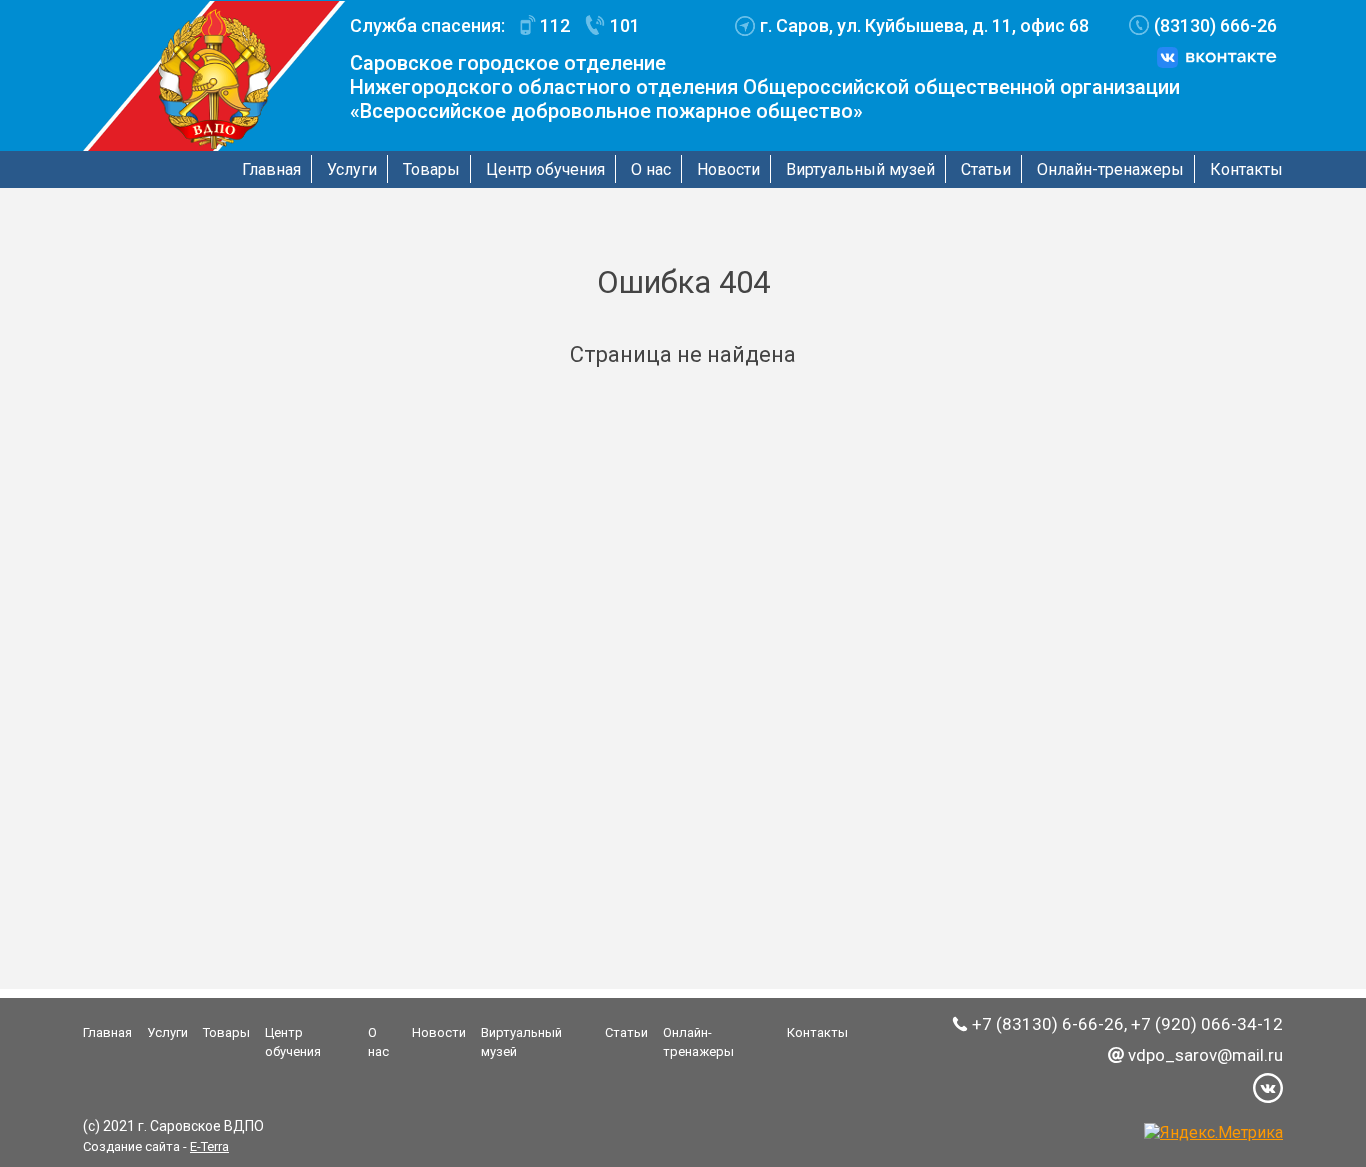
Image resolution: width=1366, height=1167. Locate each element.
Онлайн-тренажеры (1110, 169)
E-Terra (209, 1146)
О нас (651, 169)
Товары (431, 169)
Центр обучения (545, 169)
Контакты (1246, 169)
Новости (728, 169)
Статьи (986, 169)
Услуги (352, 169)
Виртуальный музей (860, 169)
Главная (271, 169)
